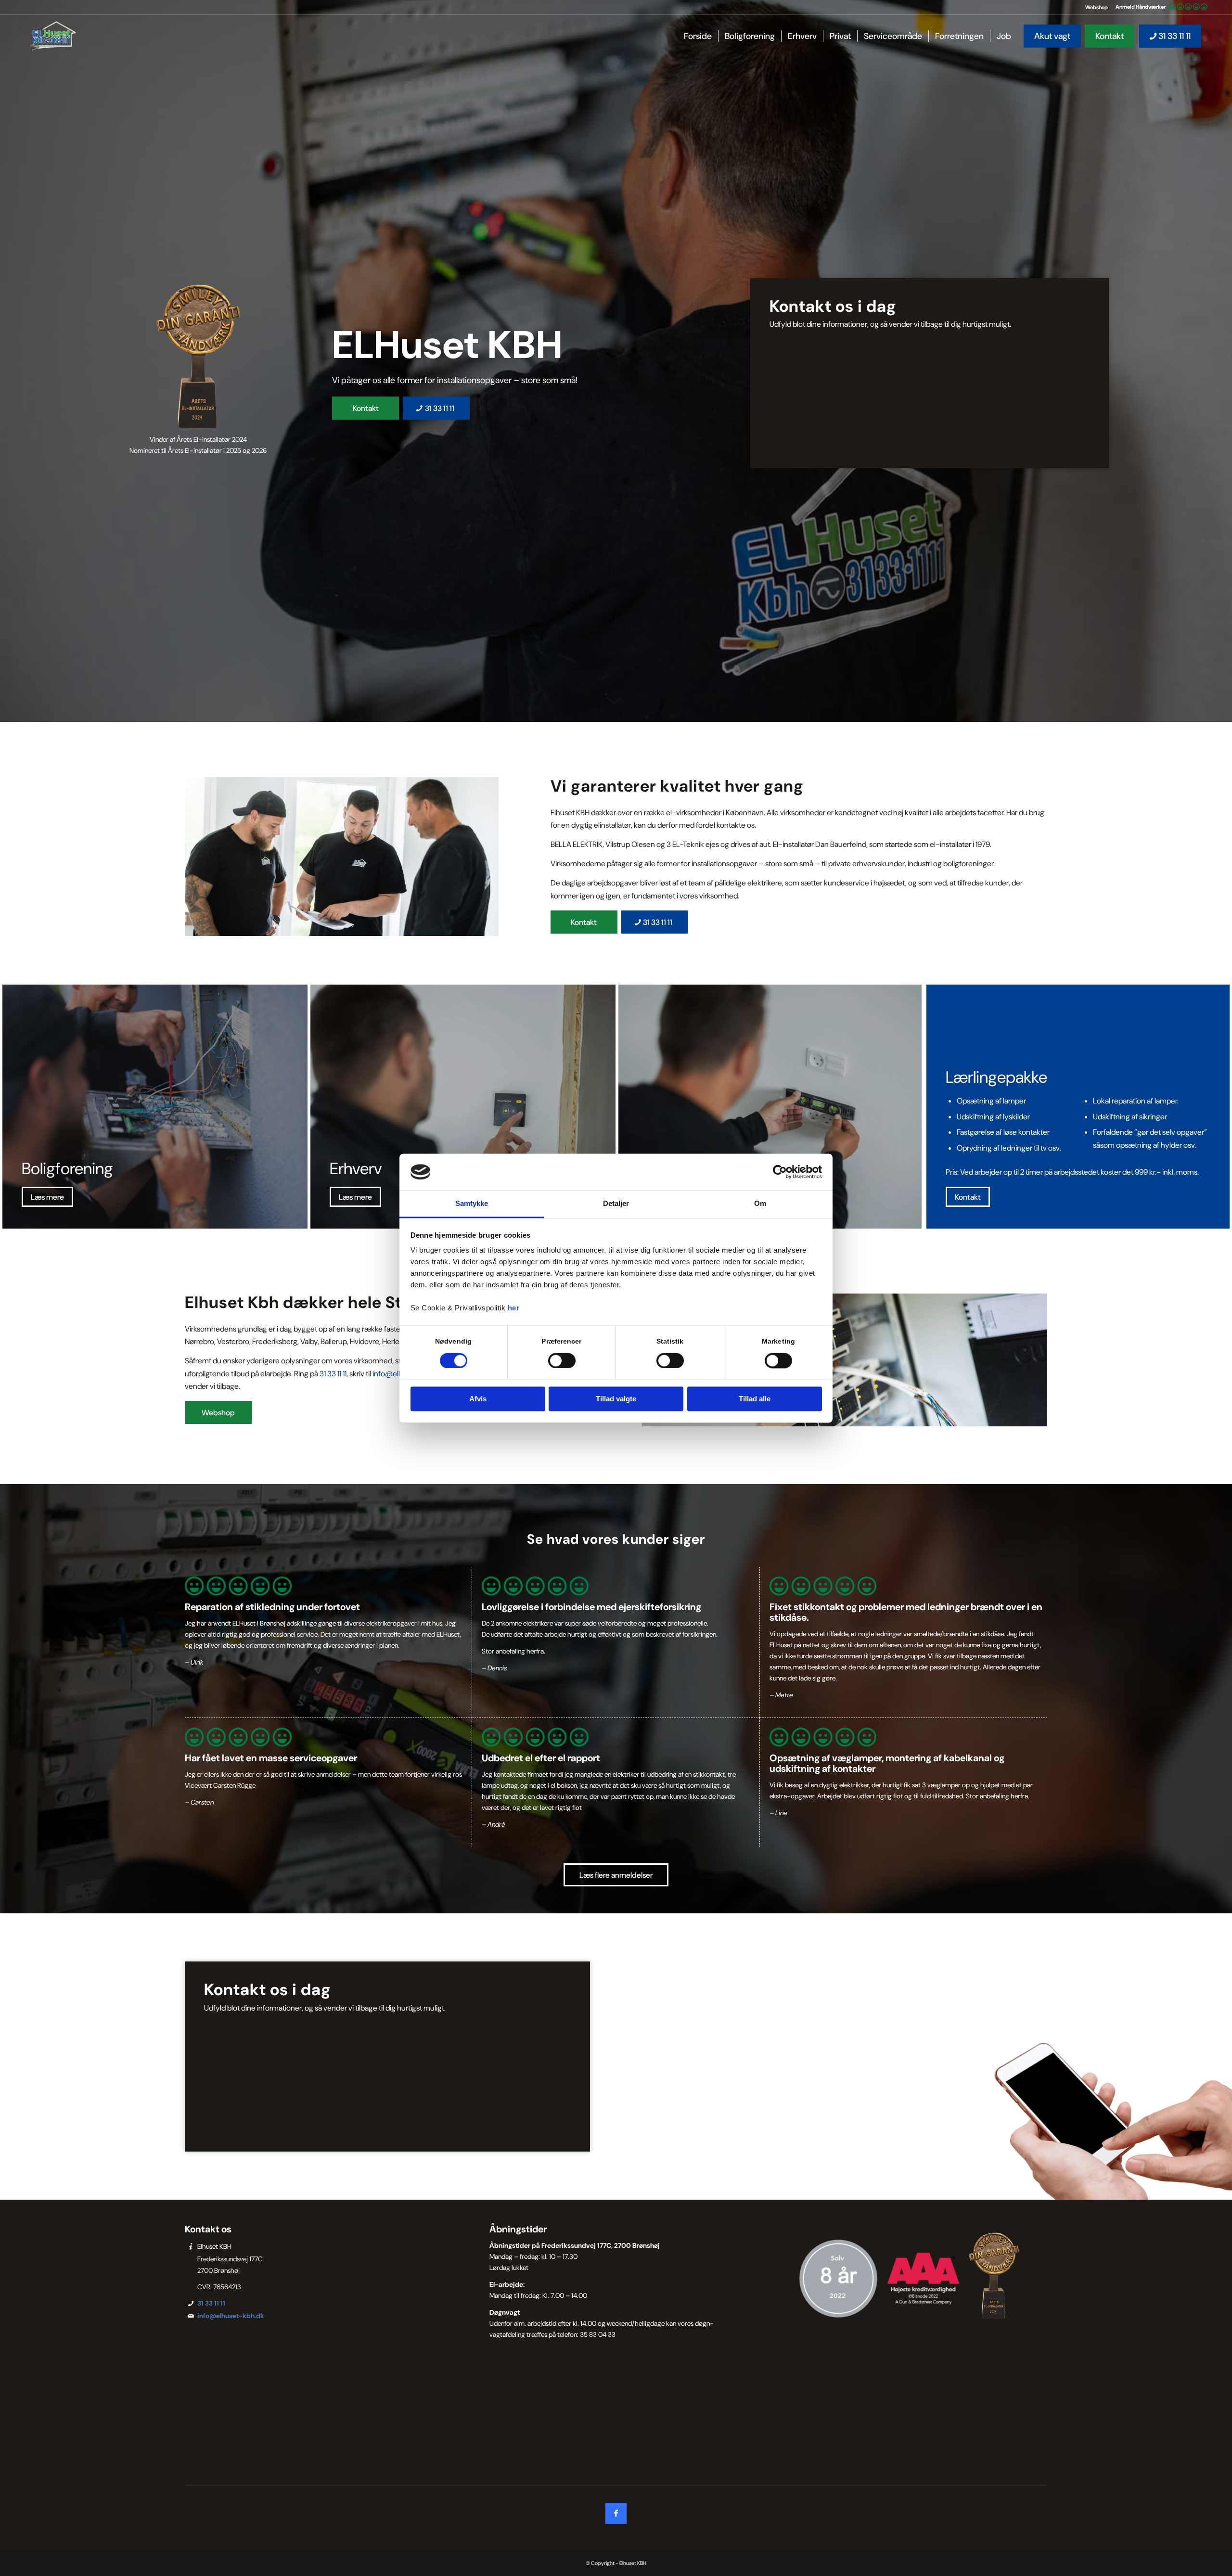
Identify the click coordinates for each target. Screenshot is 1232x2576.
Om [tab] (760, 1204)
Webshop (1097, 7)
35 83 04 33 (598, 2334)
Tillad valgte (616, 1399)
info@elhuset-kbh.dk (231, 2316)
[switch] (562, 1360)
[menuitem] (1097, 7)
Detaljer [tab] (616, 1204)
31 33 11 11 (333, 1374)
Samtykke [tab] (472, 1204)
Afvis (478, 1399)
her (514, 1308)
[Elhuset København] (53, 36)
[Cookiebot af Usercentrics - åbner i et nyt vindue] (780, 1172)
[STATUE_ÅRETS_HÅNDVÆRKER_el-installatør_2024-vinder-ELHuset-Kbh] (198, 356)
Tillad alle (755, 1399)
